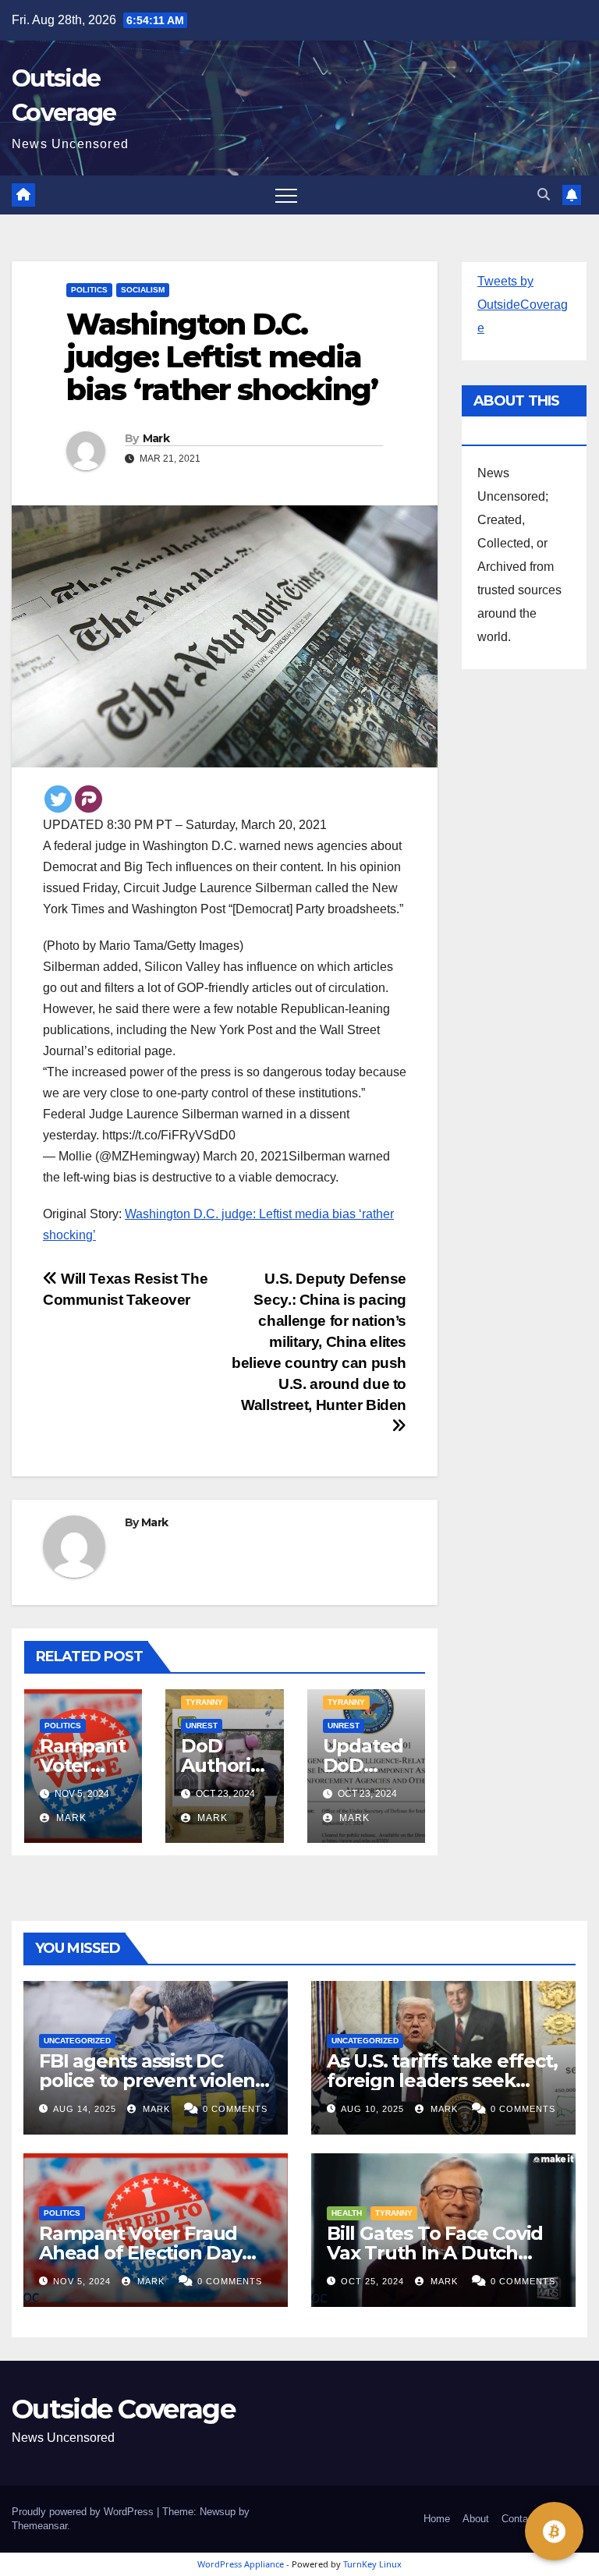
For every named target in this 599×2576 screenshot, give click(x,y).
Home (437, 2519)
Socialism (143, 290)
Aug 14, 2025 (85, 2109)
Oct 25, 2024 (372, 2281)
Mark (156, 438)
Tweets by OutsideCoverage (523, 305)
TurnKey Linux (372, 2564)
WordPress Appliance (241, 2564)
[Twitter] (58, 799)
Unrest (202, 1726)
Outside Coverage (123, 2409)
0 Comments (235, 2109)
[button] (544, 195)
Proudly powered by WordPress (84, 2512)
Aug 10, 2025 (372, 2109)
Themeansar (39, 2526)
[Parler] (89, 799)
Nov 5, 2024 (82, 2281)
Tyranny (204, 1702)
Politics (89, 290)
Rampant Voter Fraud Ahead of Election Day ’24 (140, 2253)
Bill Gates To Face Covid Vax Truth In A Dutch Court (435, 2253)
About (476, 2519)
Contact (519, 2519)
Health (347, 2213)
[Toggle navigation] (286, 195)
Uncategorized (77, 2041)
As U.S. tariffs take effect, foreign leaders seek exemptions (442, 2080)
